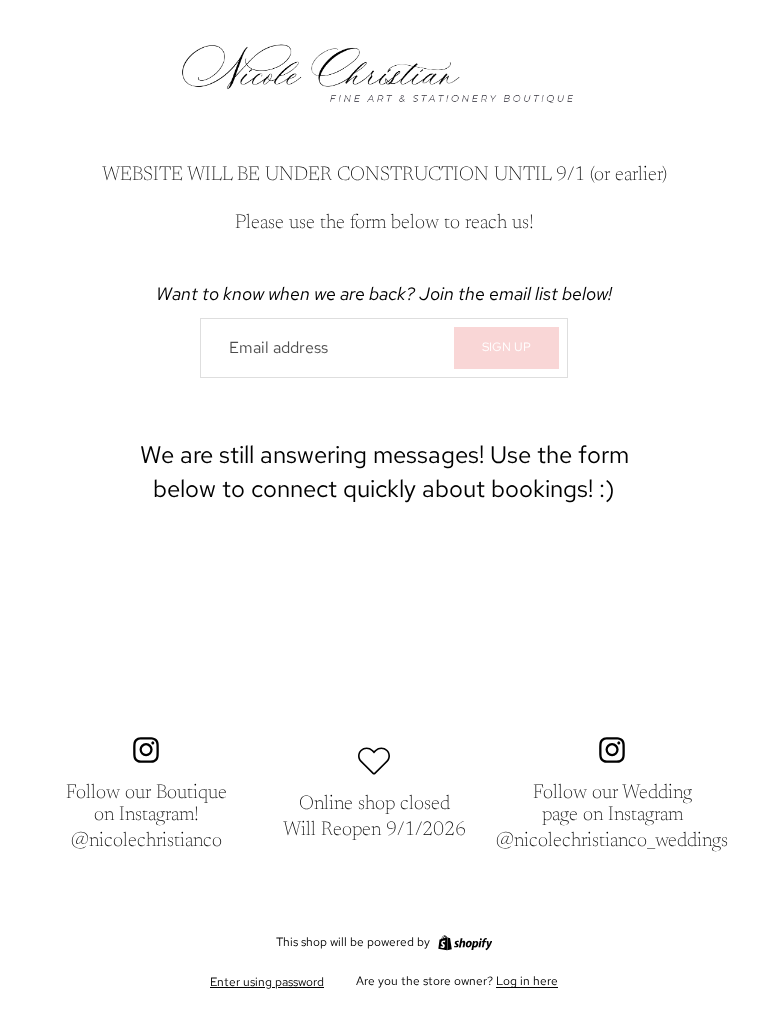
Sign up (506, 347)
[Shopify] (465, 943)
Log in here (527, 981)
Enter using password (267, 982)
